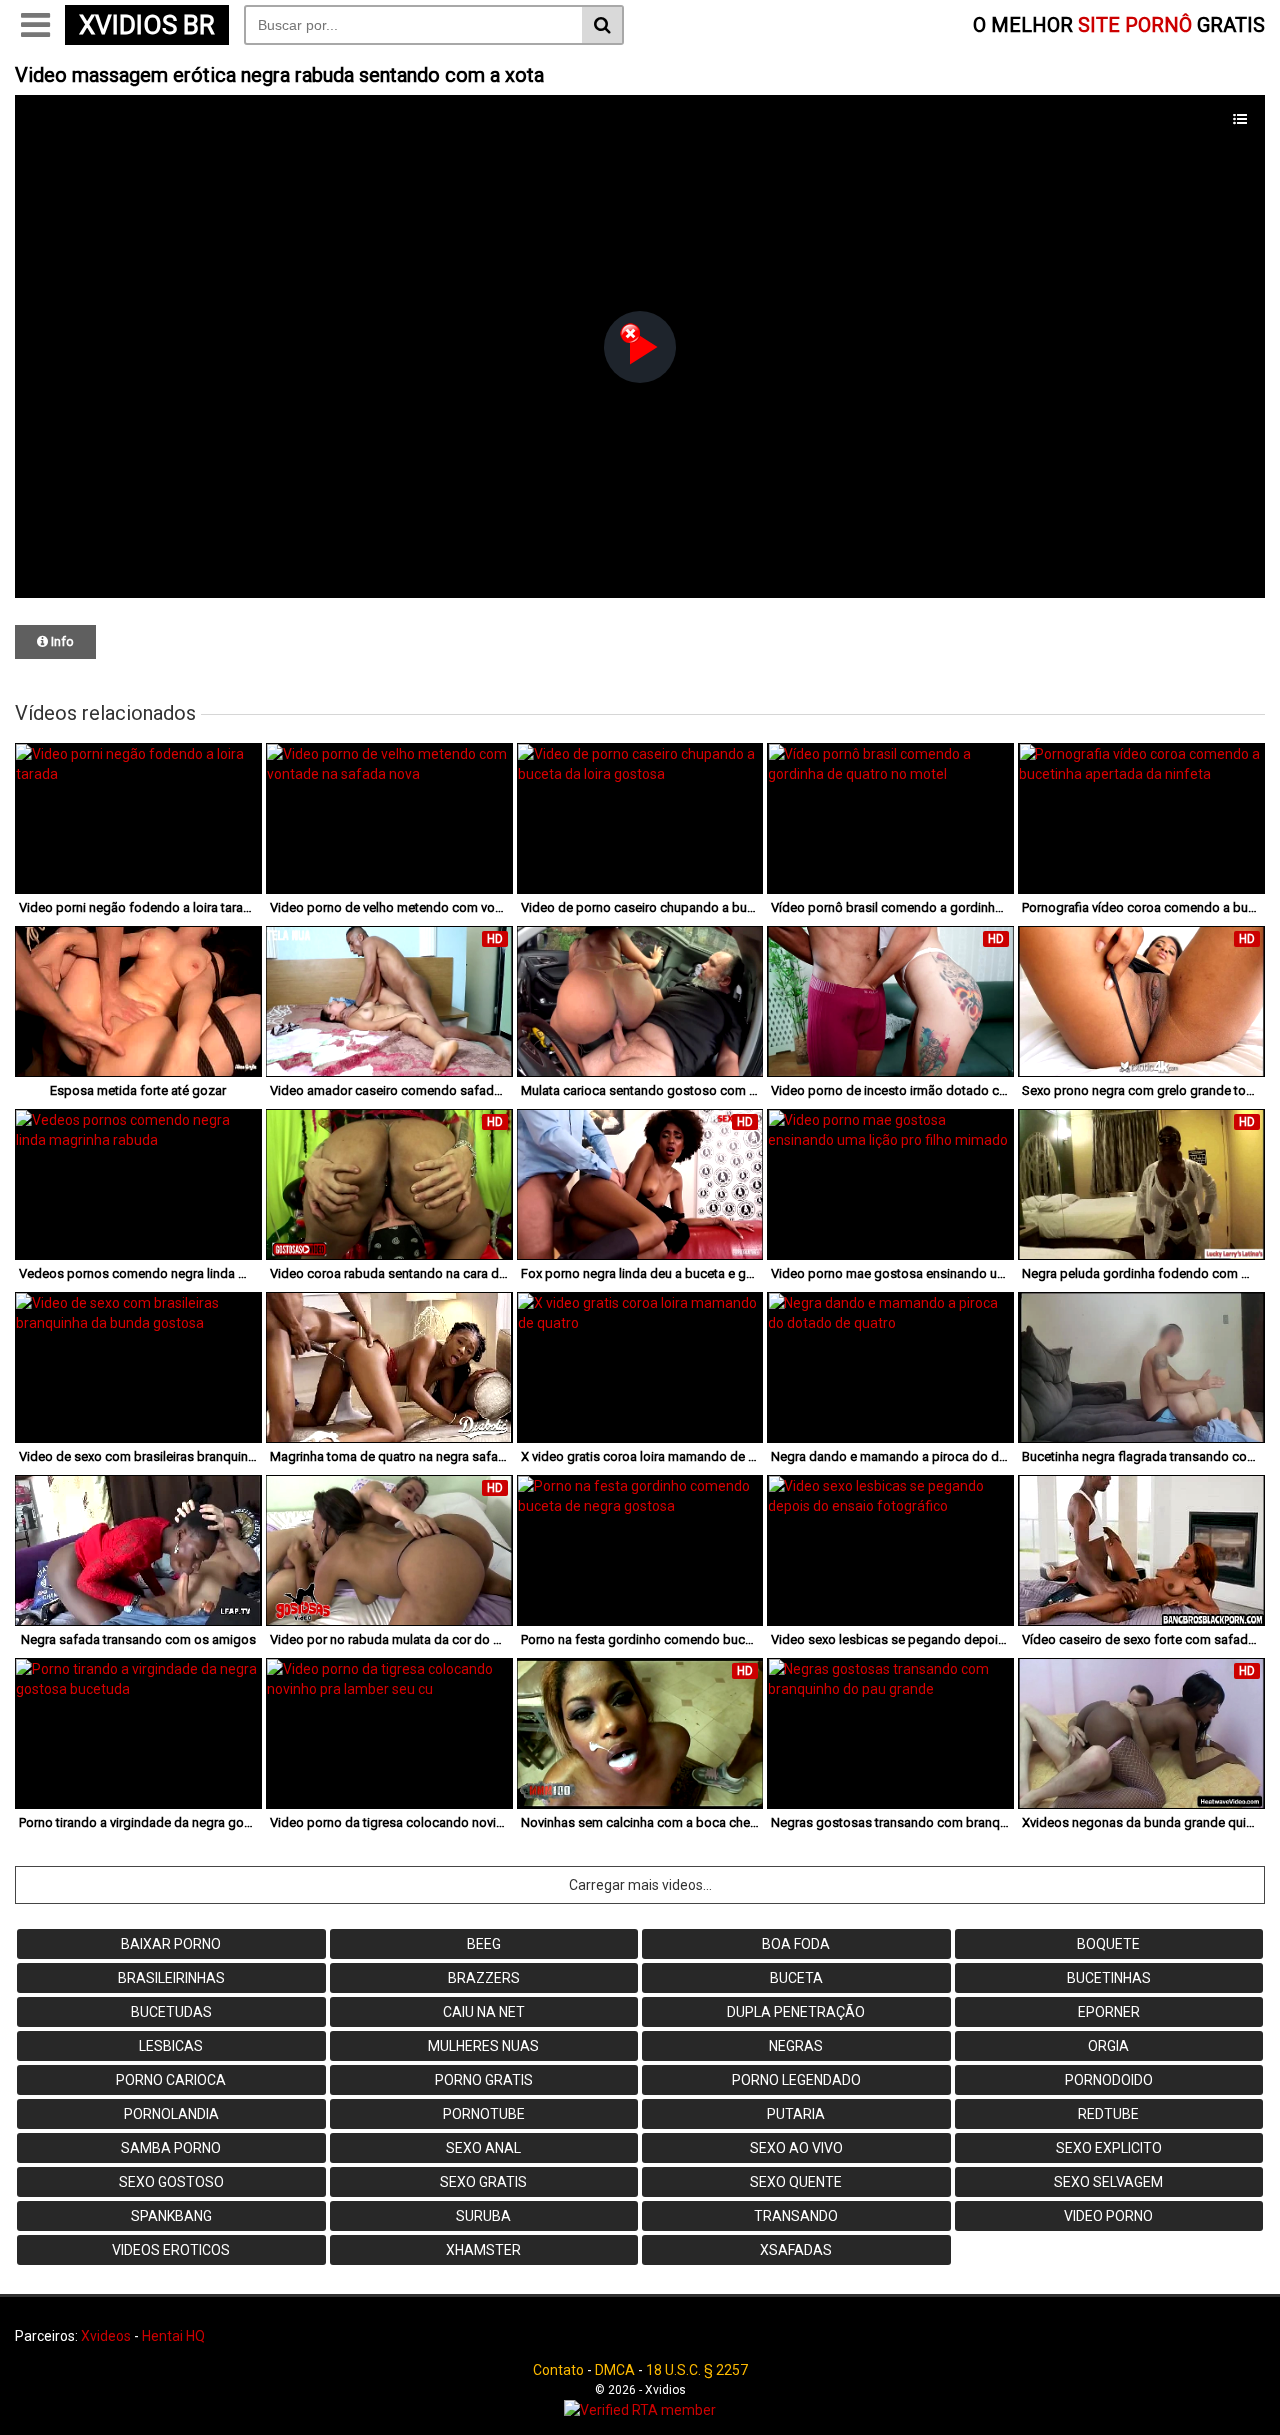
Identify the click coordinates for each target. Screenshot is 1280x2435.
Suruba (483, 2216)
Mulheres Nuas (483, 2046)
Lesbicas (171, 2046)
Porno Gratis (484, 2080)
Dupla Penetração (796, 2012)
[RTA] (640, 2410)
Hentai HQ (173, 2336)
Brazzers (484, 1978)
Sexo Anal (483, 2148)
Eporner (1109, 2012)
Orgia (1108, 2046)
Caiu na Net (484, 2012)
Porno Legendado (796, 2080)
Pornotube (484, 2114)
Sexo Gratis (483, 2182)
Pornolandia (171, 2114)
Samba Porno (171, 2148)
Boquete (1108, 1944)
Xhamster (483, 2250)
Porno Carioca (171, 2080)
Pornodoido (1109, 2080)
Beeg (484, 1944)
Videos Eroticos (171, 2250)
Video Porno (1108, 2216)
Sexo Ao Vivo (796, 2148)
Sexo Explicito (1109, 2148)
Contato (558, 2370)
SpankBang (171, 2216)
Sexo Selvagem (1108, 2182)
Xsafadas (796, 2250)
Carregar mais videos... (640, 1885)
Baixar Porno (171, 1944)
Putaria (796, 2114)
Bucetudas (171, 2012)
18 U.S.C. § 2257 (697, 2370)
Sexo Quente (796, 2182)
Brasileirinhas (171, 1978)
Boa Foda (796, 1944)
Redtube (1108, 2114)
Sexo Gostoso (171, 2182)
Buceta (796, 1978)
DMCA (615, 2370)
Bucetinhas (1109, 1978)
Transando (796, 2216)
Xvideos (106, 2336)
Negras (796, 2046)
